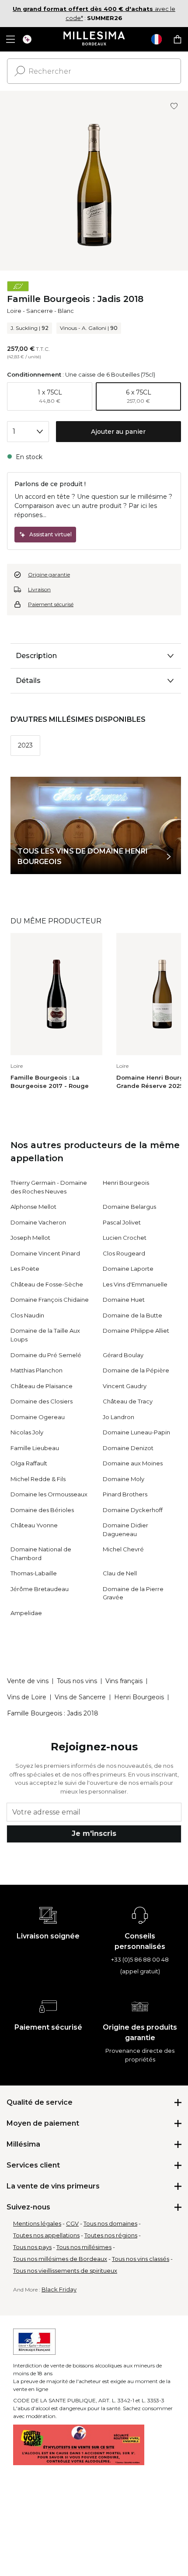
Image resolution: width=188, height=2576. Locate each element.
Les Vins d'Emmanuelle (135, 1284)
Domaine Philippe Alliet (136, 1331)
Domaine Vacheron (38, 1222)
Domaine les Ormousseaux (49, 1494)
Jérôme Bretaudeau (40, 1589)
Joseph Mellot (30, 1238)
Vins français (124, 1681)
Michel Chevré (123, 1549)
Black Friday (59, 2289)
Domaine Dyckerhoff (133, 1510)
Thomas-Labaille (34, 1573)
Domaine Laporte (128, 1269)
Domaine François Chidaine (50, 1300)
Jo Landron (118, 1417)
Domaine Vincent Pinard (45, 1253)
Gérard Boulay (123, 1355)
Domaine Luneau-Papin (136, 1432)
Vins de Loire (27, 1697)
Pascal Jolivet (122, 1222)
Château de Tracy (128, 1401)
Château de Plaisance (42, 1386)
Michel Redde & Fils (38, 1479)
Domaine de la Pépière (136, 1370)
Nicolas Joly (27, 1432)
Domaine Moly (124, 1479)
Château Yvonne (34, 1525)
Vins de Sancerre (80, 1697)
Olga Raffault (29, 1463)
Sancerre (40, 311)
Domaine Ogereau (38, 1417)
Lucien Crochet (125, 1238)
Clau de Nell (120, 1573)
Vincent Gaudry (125, 1386)
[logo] (94, 39)
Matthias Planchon (37, 1370)
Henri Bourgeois (126, 1183)
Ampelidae (26, 1613)
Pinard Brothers (125, 1494)
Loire (14, 311)
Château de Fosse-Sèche (47, 1284)
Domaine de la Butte (132, 1315)
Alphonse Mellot (33, 1207)
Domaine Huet (124, 1300)
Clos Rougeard (124, 1253)
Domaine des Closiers (42, 1401)
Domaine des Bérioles (42, 1510)
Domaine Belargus (129, 1207)
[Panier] (178, 39)
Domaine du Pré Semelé (46, 1355)
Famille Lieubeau (35, 1448)
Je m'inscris (94, 1833)
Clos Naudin (27, 1315)
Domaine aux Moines (133, 1463)
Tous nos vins (77, 1681)
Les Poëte (25, 1269)
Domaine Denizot (128, 1448)
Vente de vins (28, 1681)
